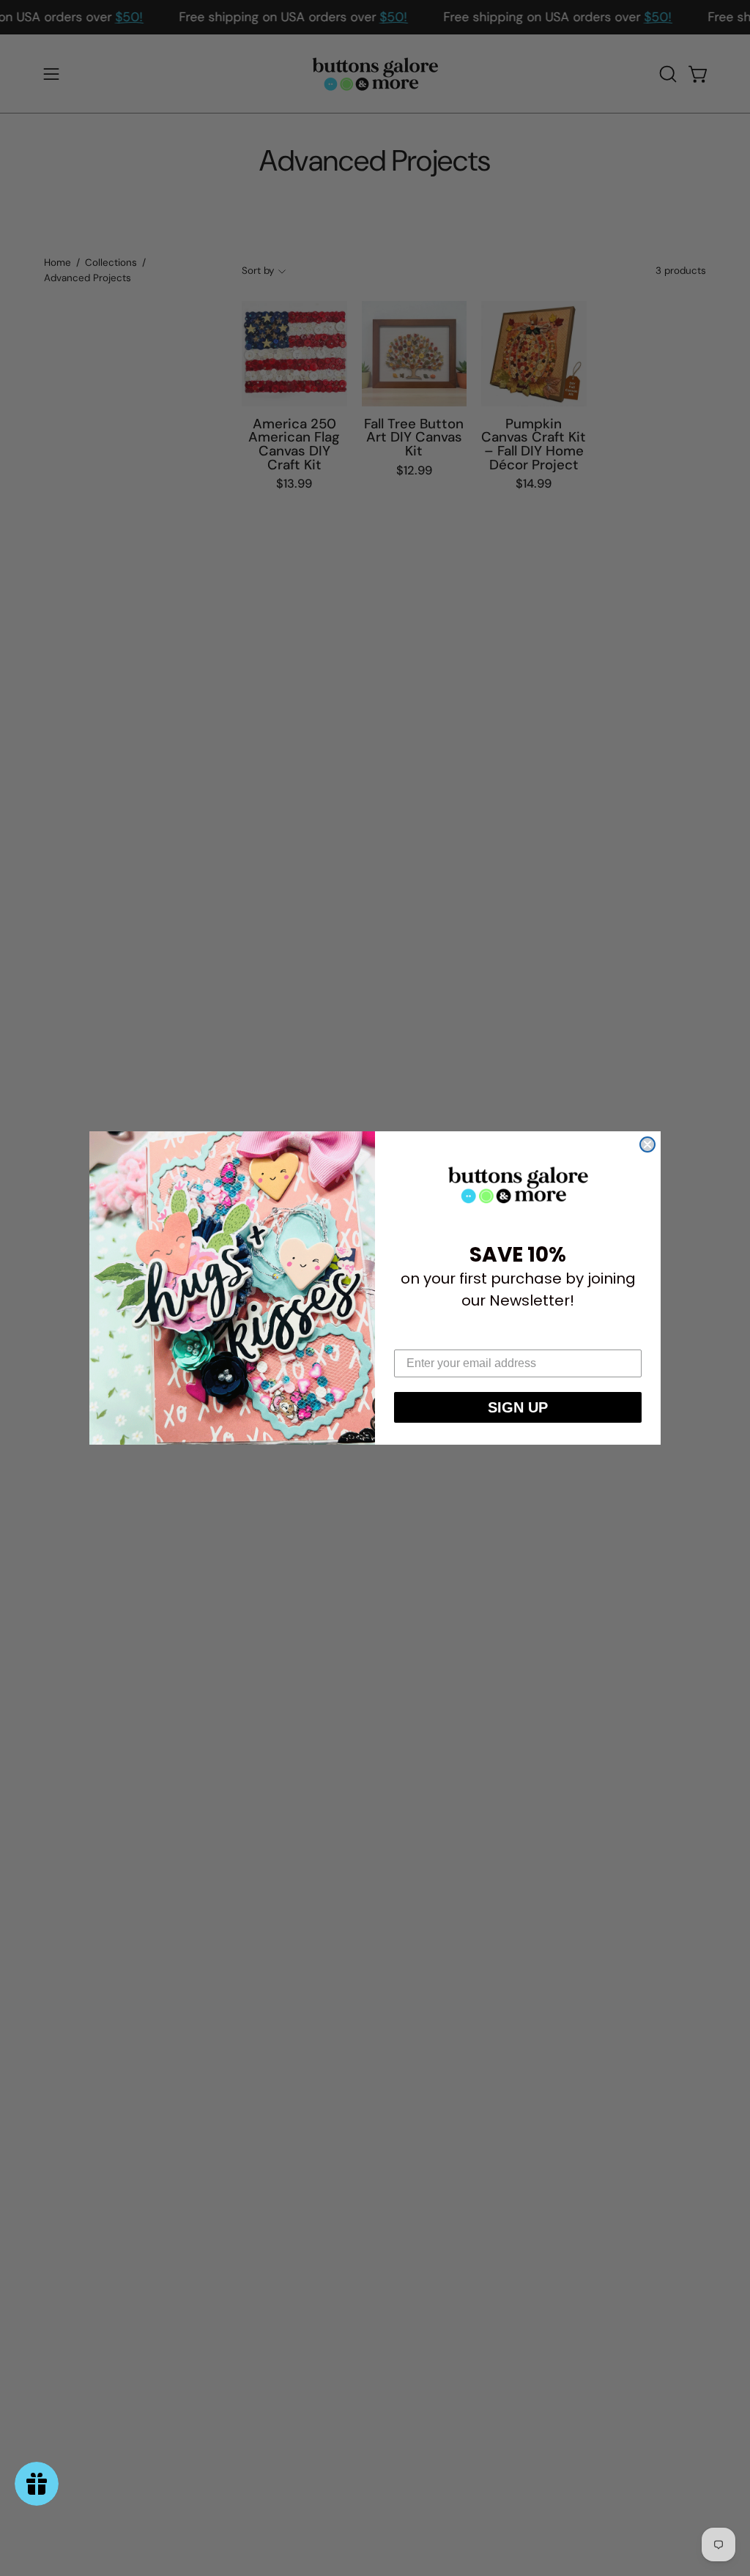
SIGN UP (518, 1407)
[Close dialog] (647, 1144)
